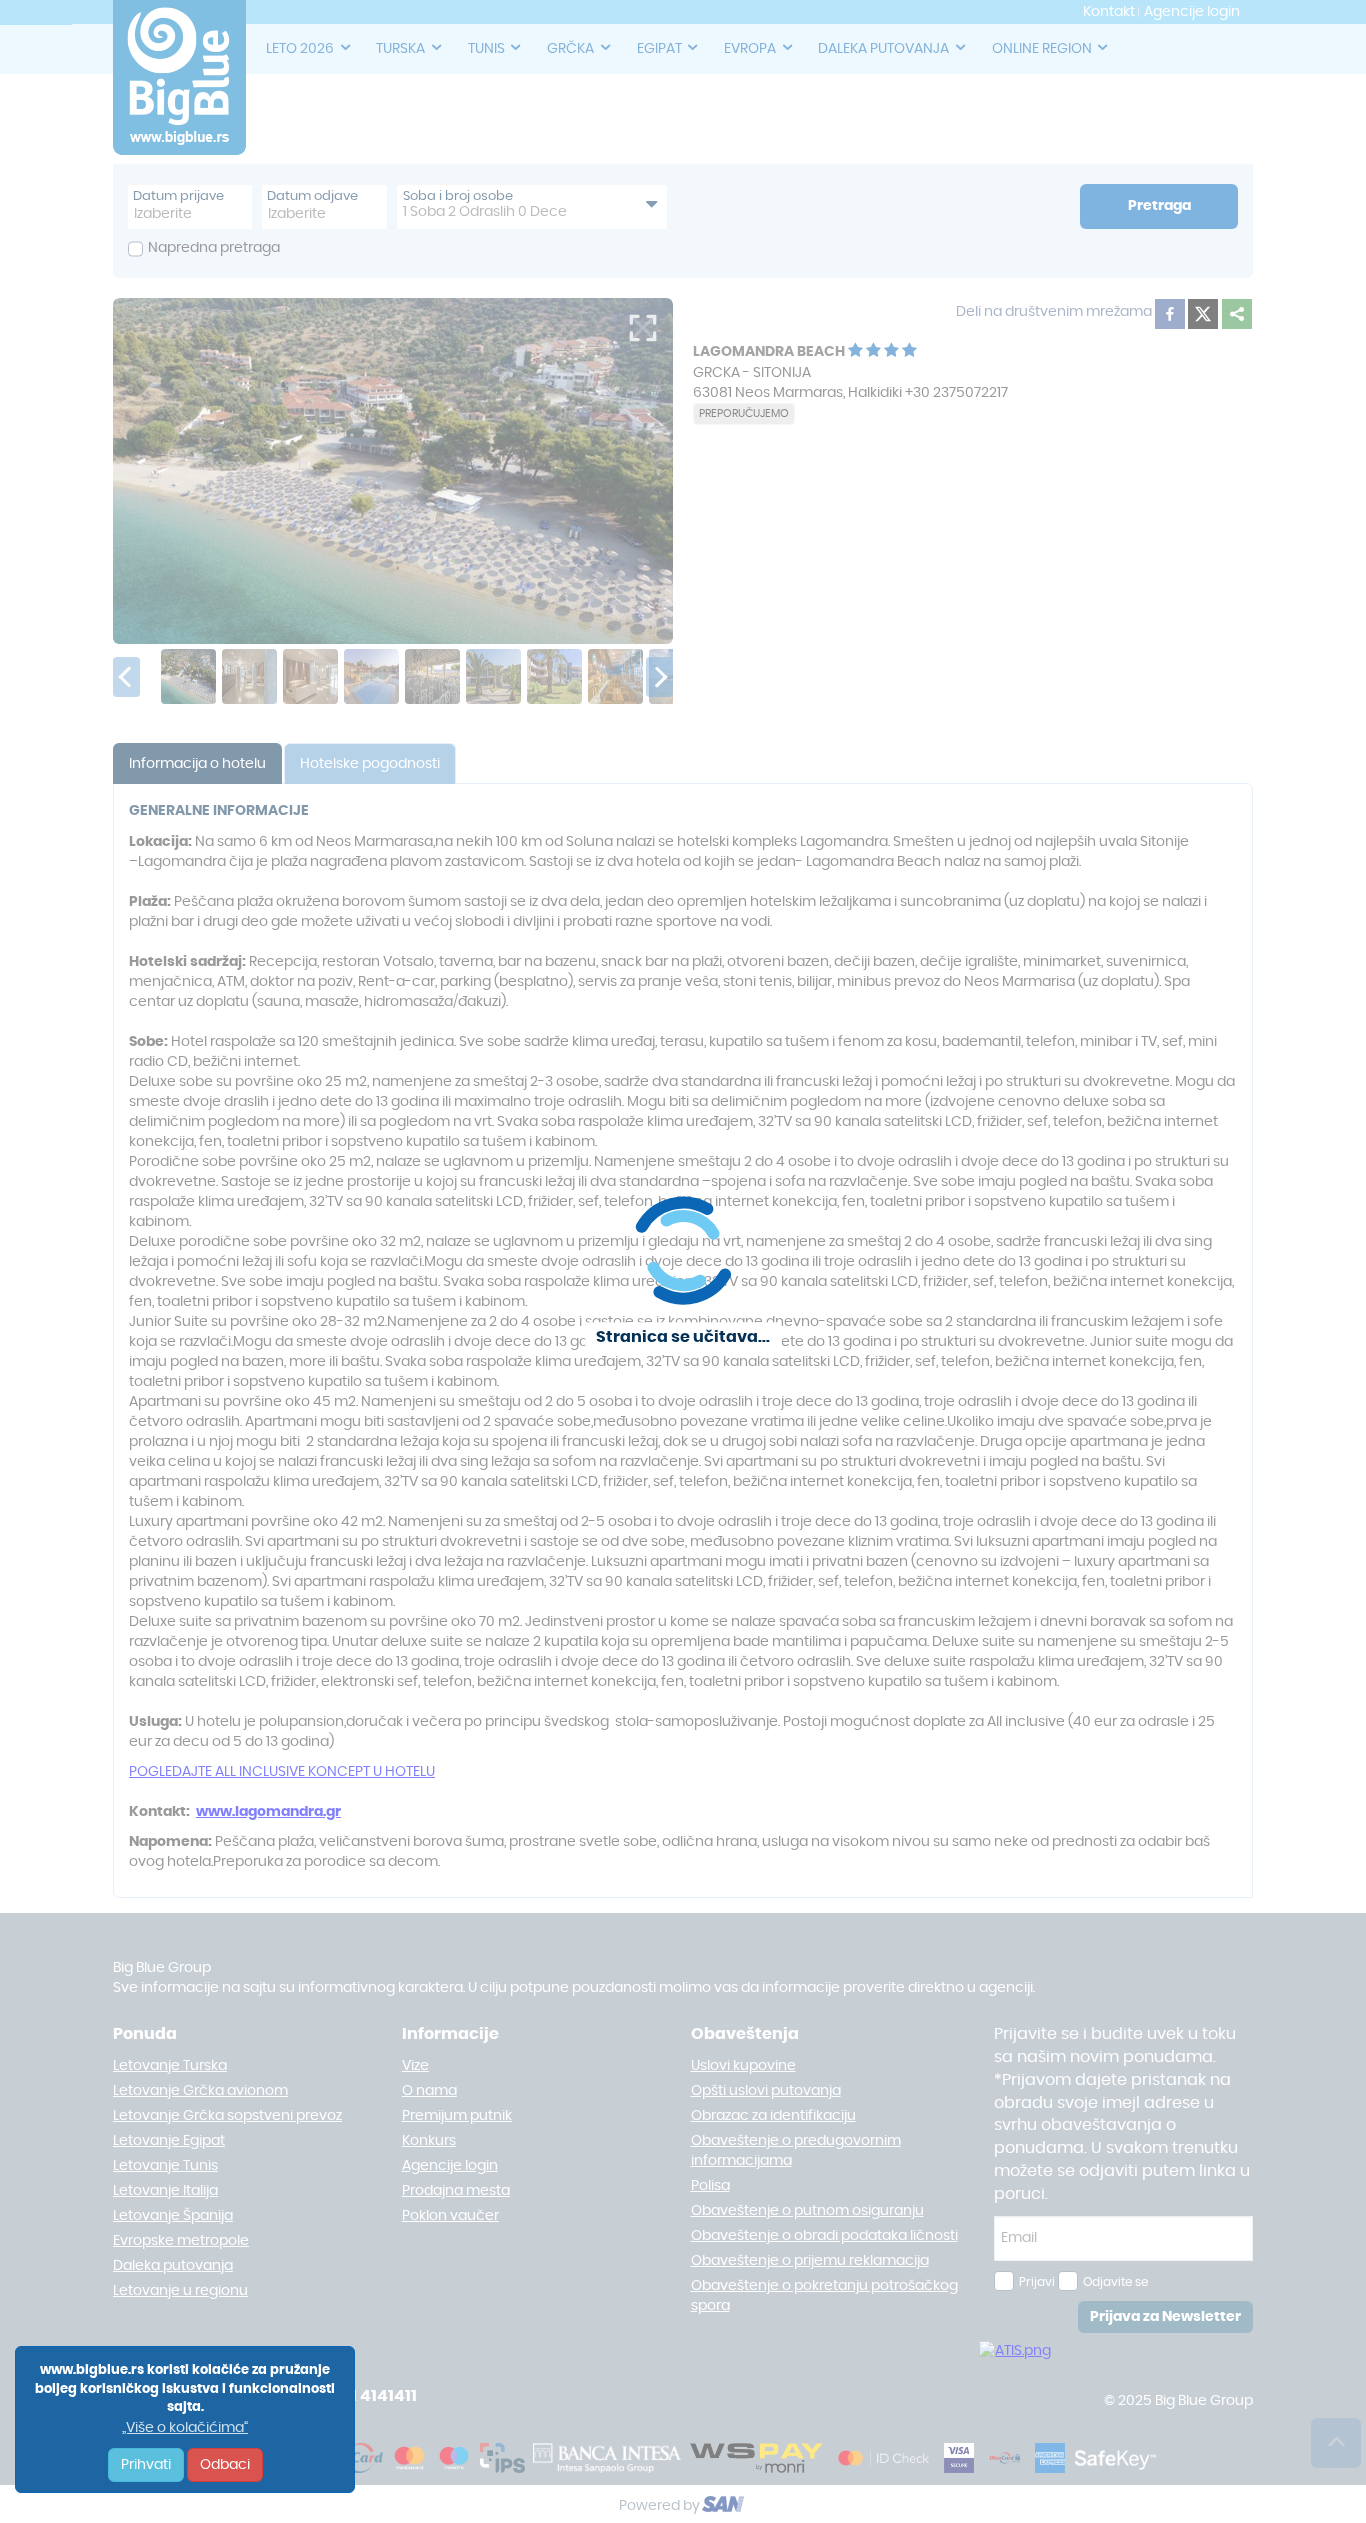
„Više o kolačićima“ (185, 2428)
